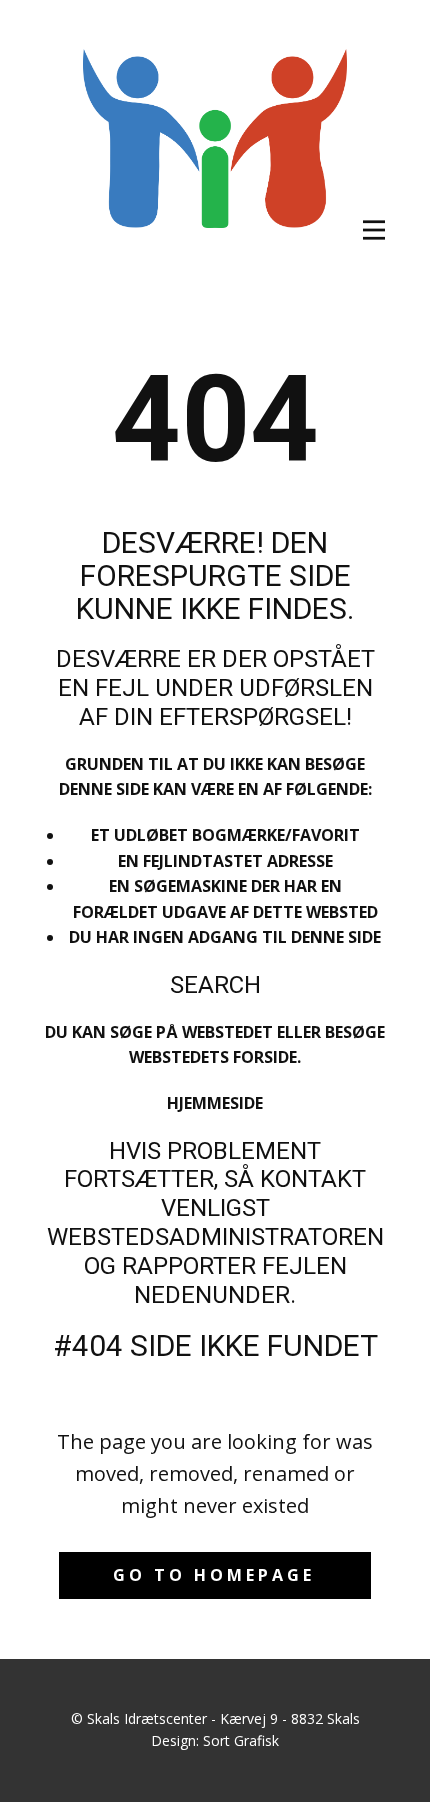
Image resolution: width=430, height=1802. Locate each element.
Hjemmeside (215, 1103)
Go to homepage (214, 1575)
